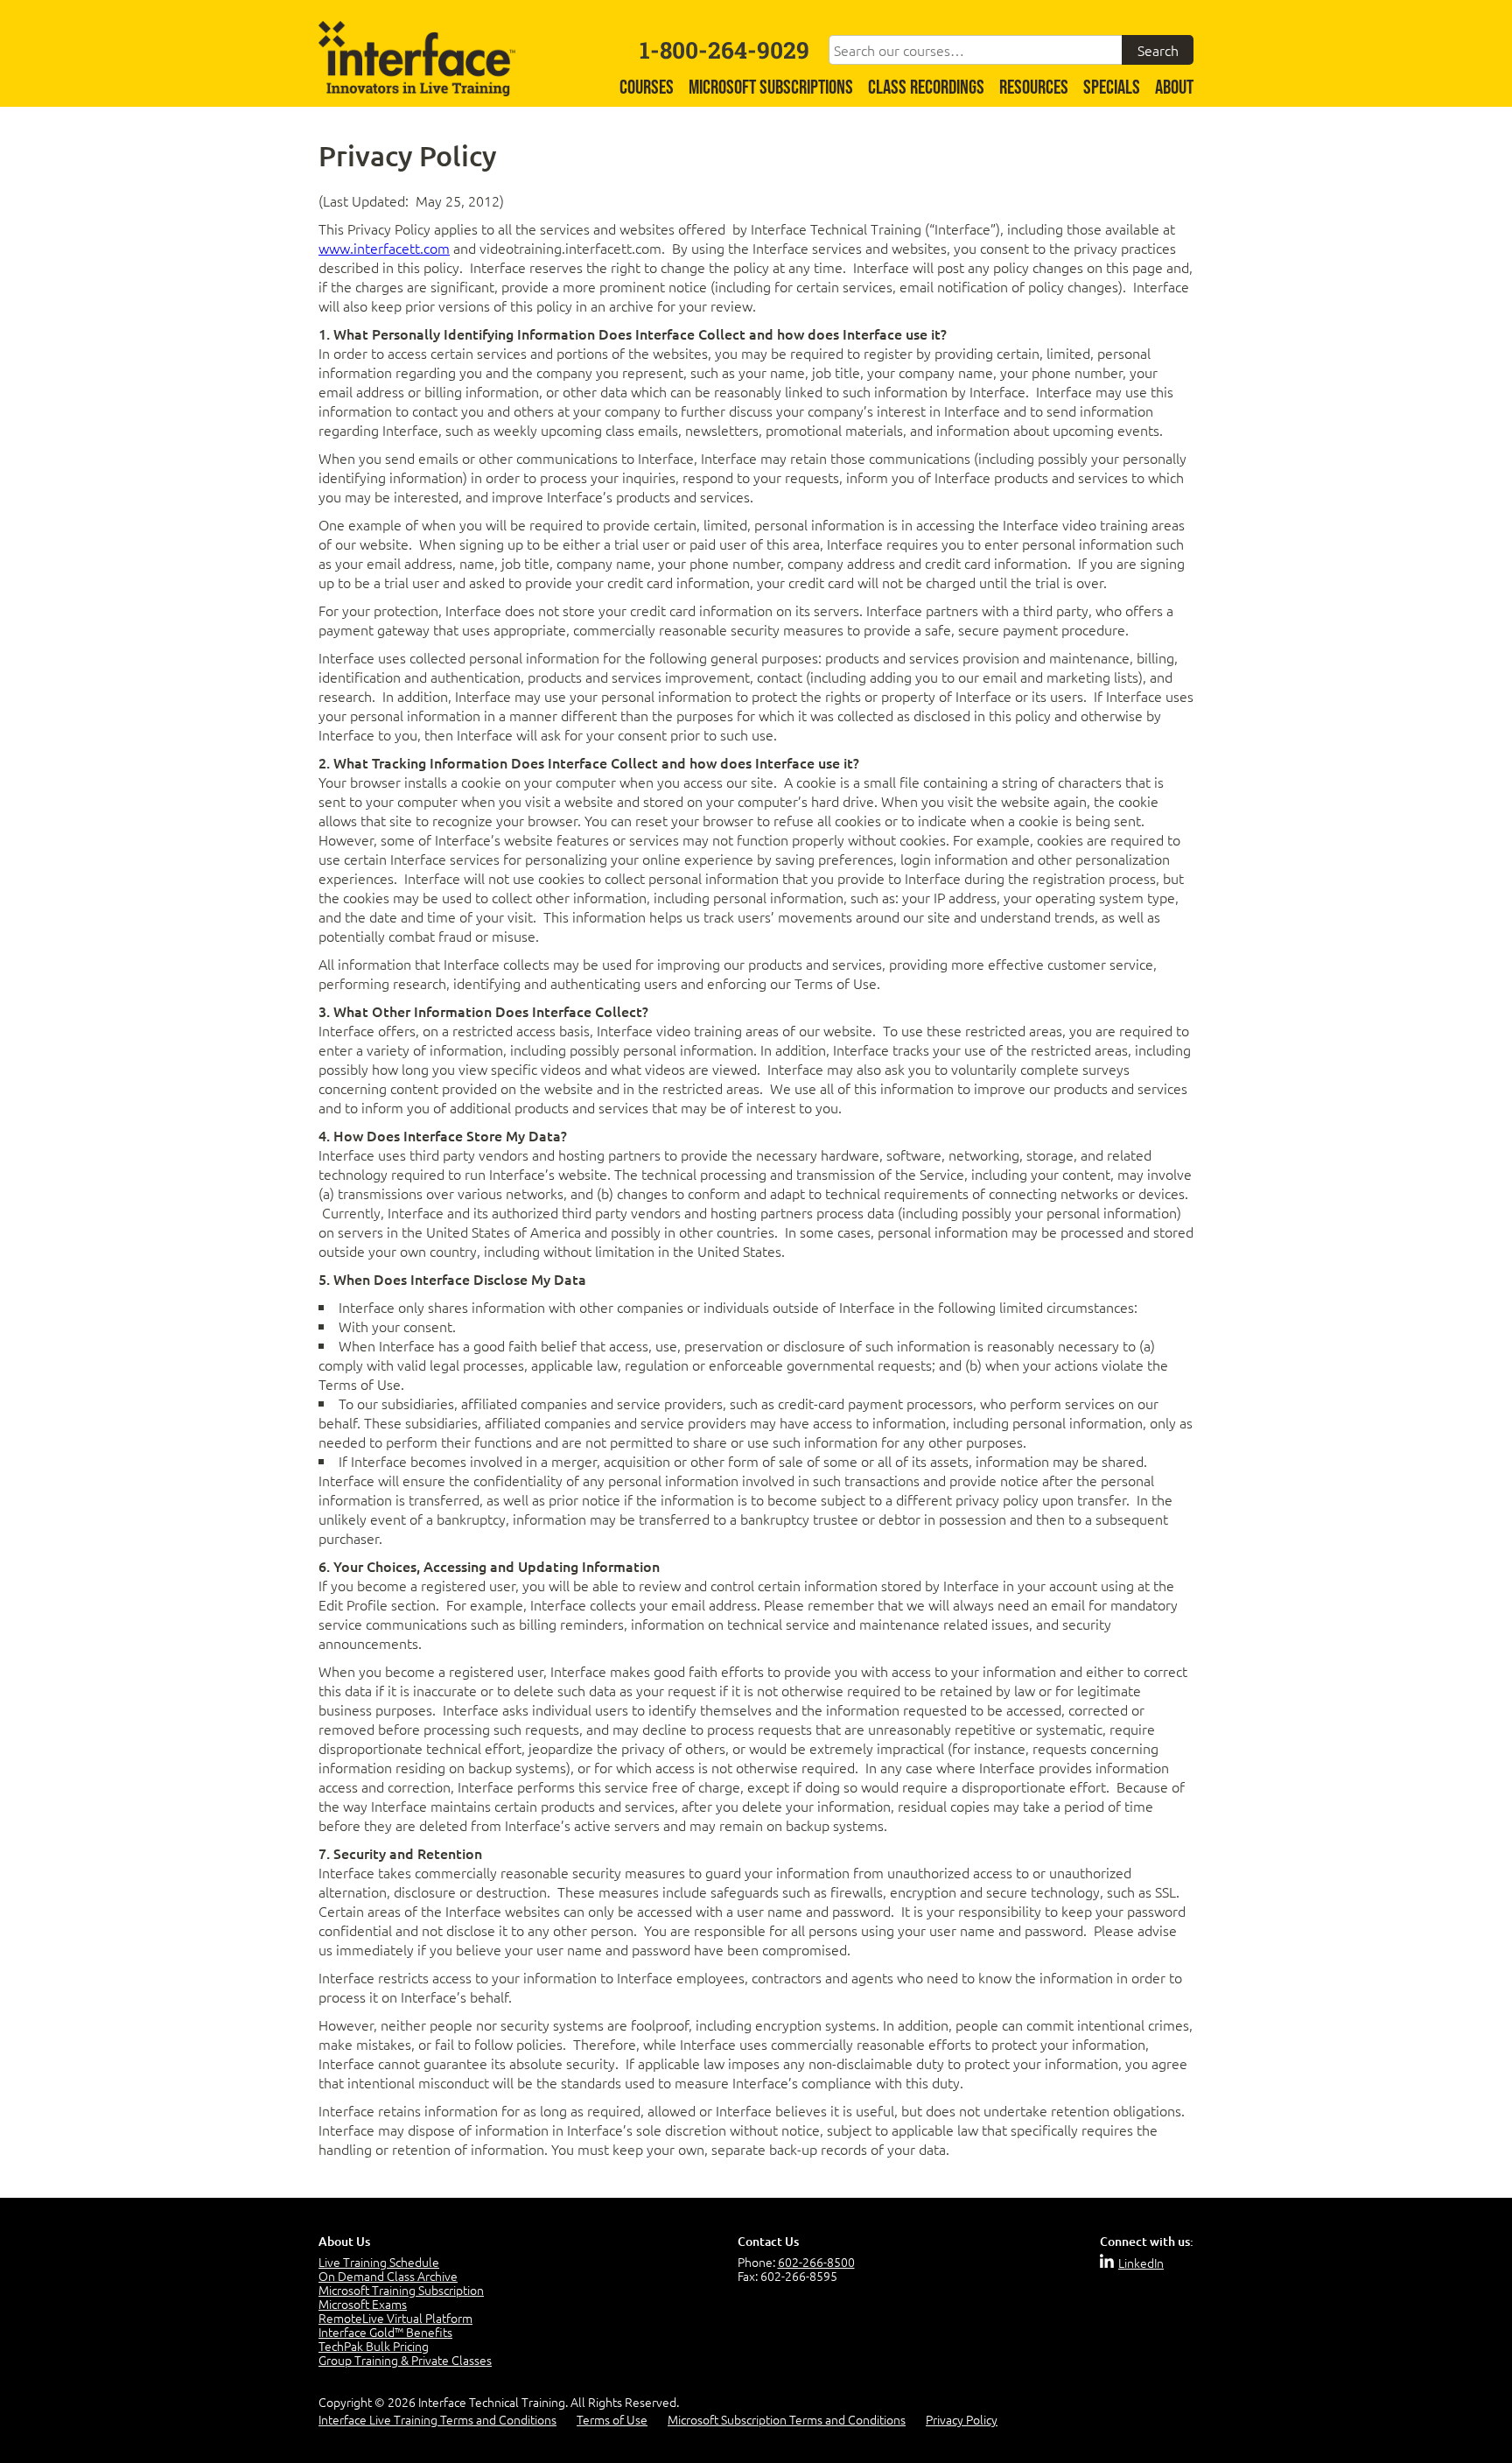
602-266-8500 (816, 2262)
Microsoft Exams (363, 2304)
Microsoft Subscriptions (771, 88)
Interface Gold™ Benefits (385, 2332)
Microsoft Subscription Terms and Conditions (787, 2419)
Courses (647, 88)
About (1174, 88)
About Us (344, 2241)
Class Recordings (926, 88)
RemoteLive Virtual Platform (395, 2318)
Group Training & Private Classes (405, 2360)
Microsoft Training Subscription (401, 2290)
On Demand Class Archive (388, 2276)
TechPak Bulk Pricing (374, 2346)
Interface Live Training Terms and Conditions (437, 2419)
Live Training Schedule (379, 2262)
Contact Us (768, 2241)
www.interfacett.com (384, 248)
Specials (1112, 88)
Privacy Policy (962, 2419)
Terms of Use (612, 2419)
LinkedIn (1141, 2263)
